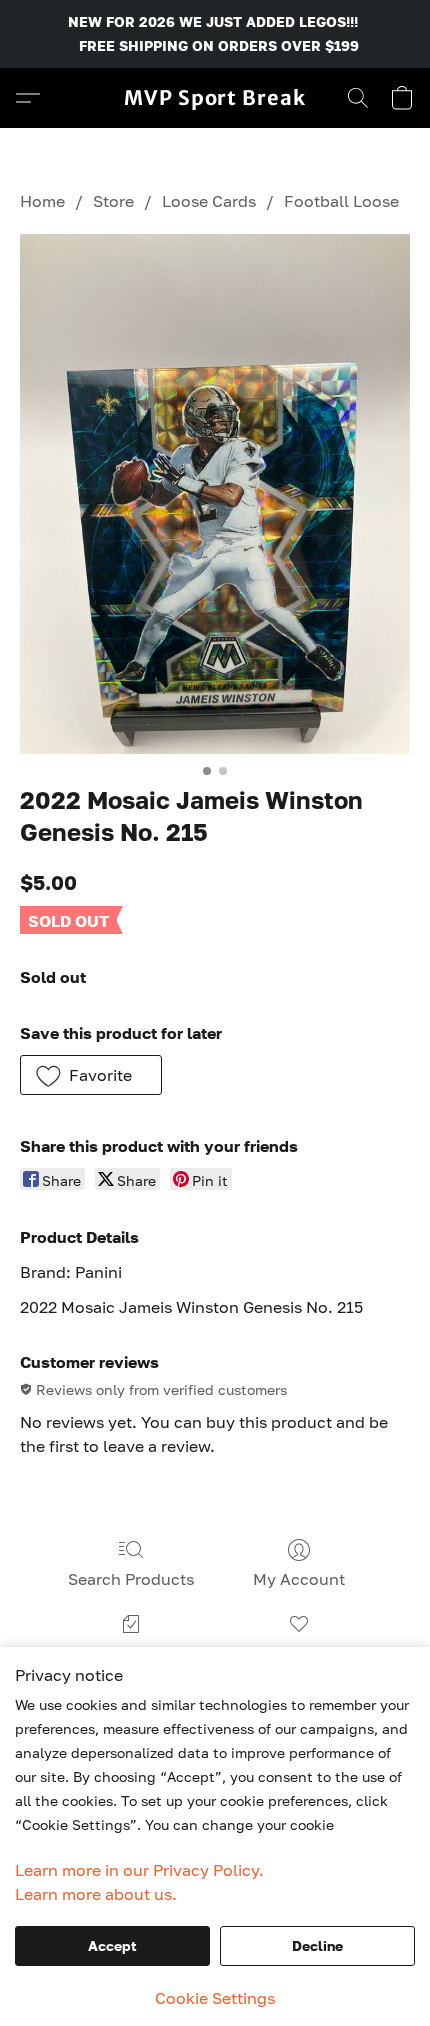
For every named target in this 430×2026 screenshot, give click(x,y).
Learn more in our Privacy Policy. (139, 1870)
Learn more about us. (96, 1894)
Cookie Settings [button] (215, 1998)
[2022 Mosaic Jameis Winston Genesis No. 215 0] (215, 494)
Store (113, 201)
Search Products (131, 1579)
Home (42, 201)
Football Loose (341, 201)
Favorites (298, 1653)
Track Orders (131, 1653)
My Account (299, 1579)
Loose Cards (209, 201)
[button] (215, 98)
